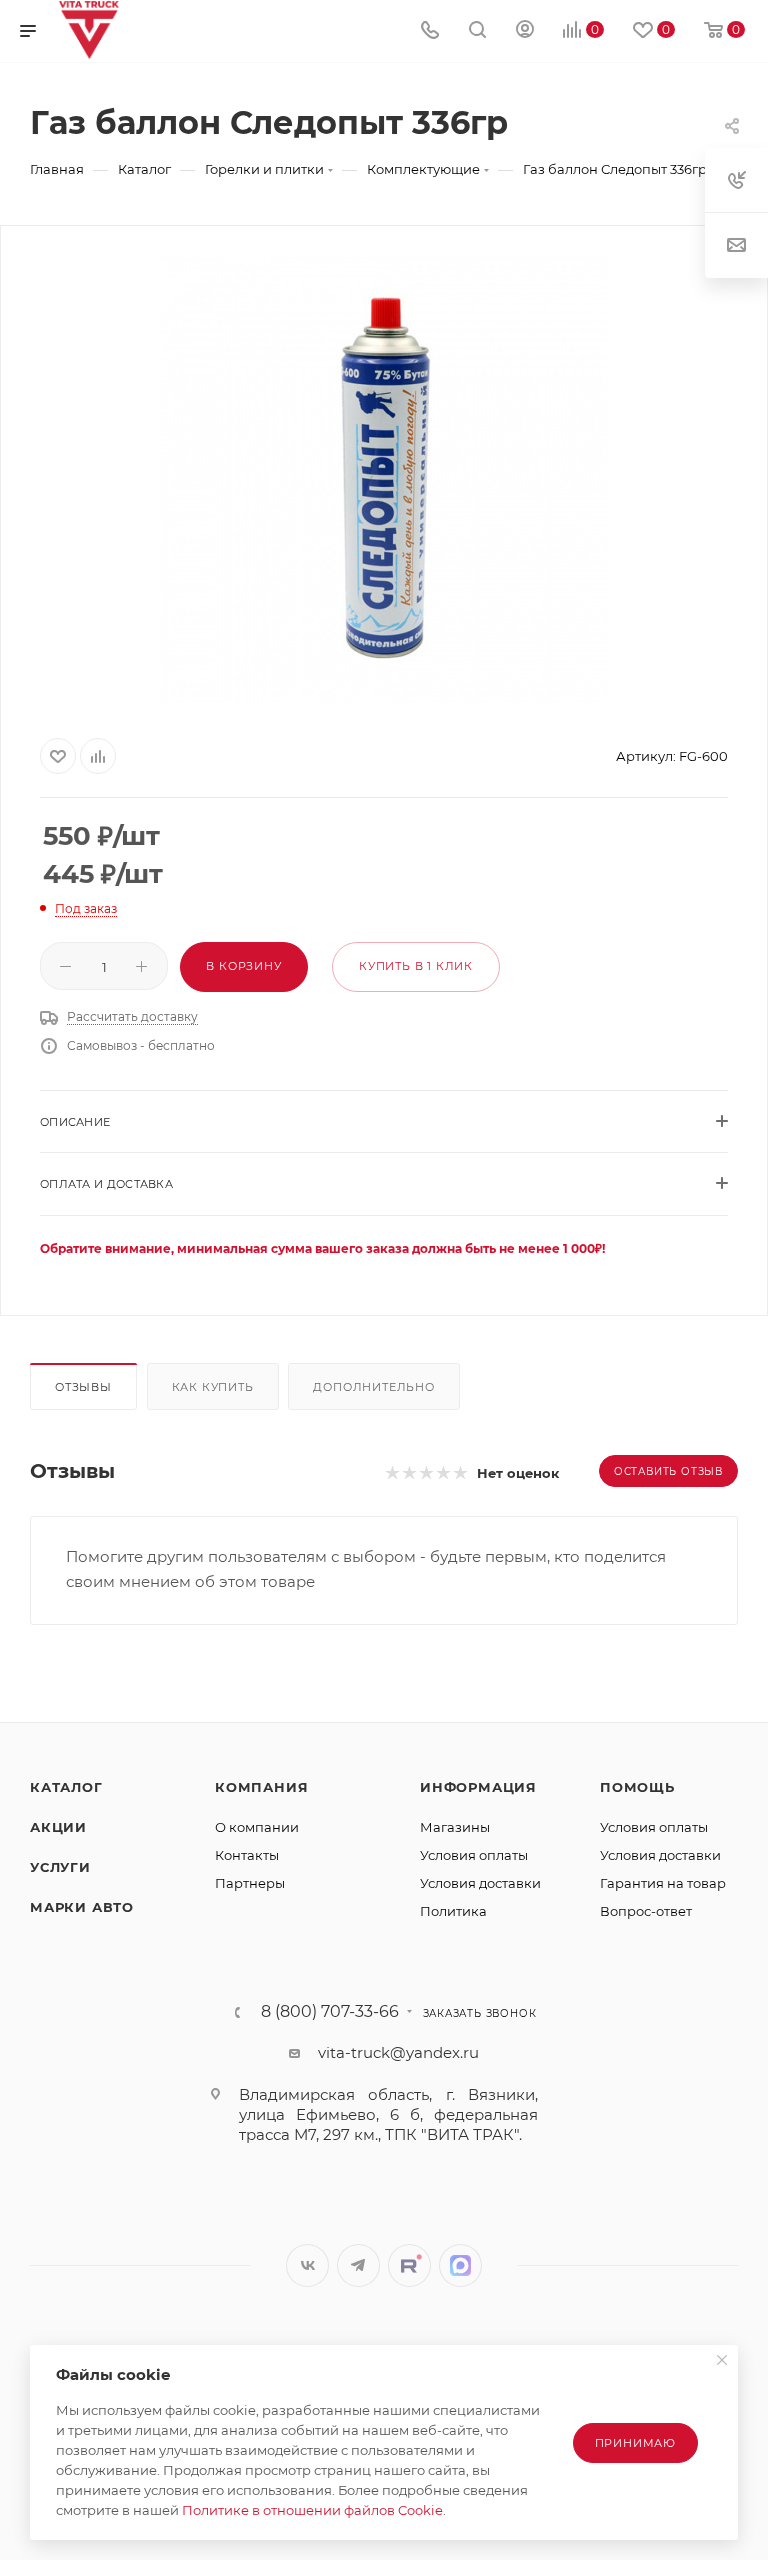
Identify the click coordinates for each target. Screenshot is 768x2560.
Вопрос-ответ (646, 1911)
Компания (261, 1787)
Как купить (213, 1387)
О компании (257, 1827)
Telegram (358, 2265)
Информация (478, 1787)
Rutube (409, 2265)
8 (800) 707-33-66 (330, 2012)
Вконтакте (307, 2265)
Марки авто (82, 1907)
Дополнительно (373, 1387)
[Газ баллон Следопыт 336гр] (384, 478)
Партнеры (250, 1883)
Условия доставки (480, 1883)
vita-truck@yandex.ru (398, 2052)
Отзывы (83, 1387)
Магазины (455, 1827)
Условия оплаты (474, 1855)
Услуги (60, 1867)
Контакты (247, 1855)
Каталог (66, 1787)
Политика (453, 1911)
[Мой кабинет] (525, 31)
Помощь (637, 1787)
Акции (58, 1827)
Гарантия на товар (663, 1883)
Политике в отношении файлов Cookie (312, 2510)
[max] (460, 2265)
